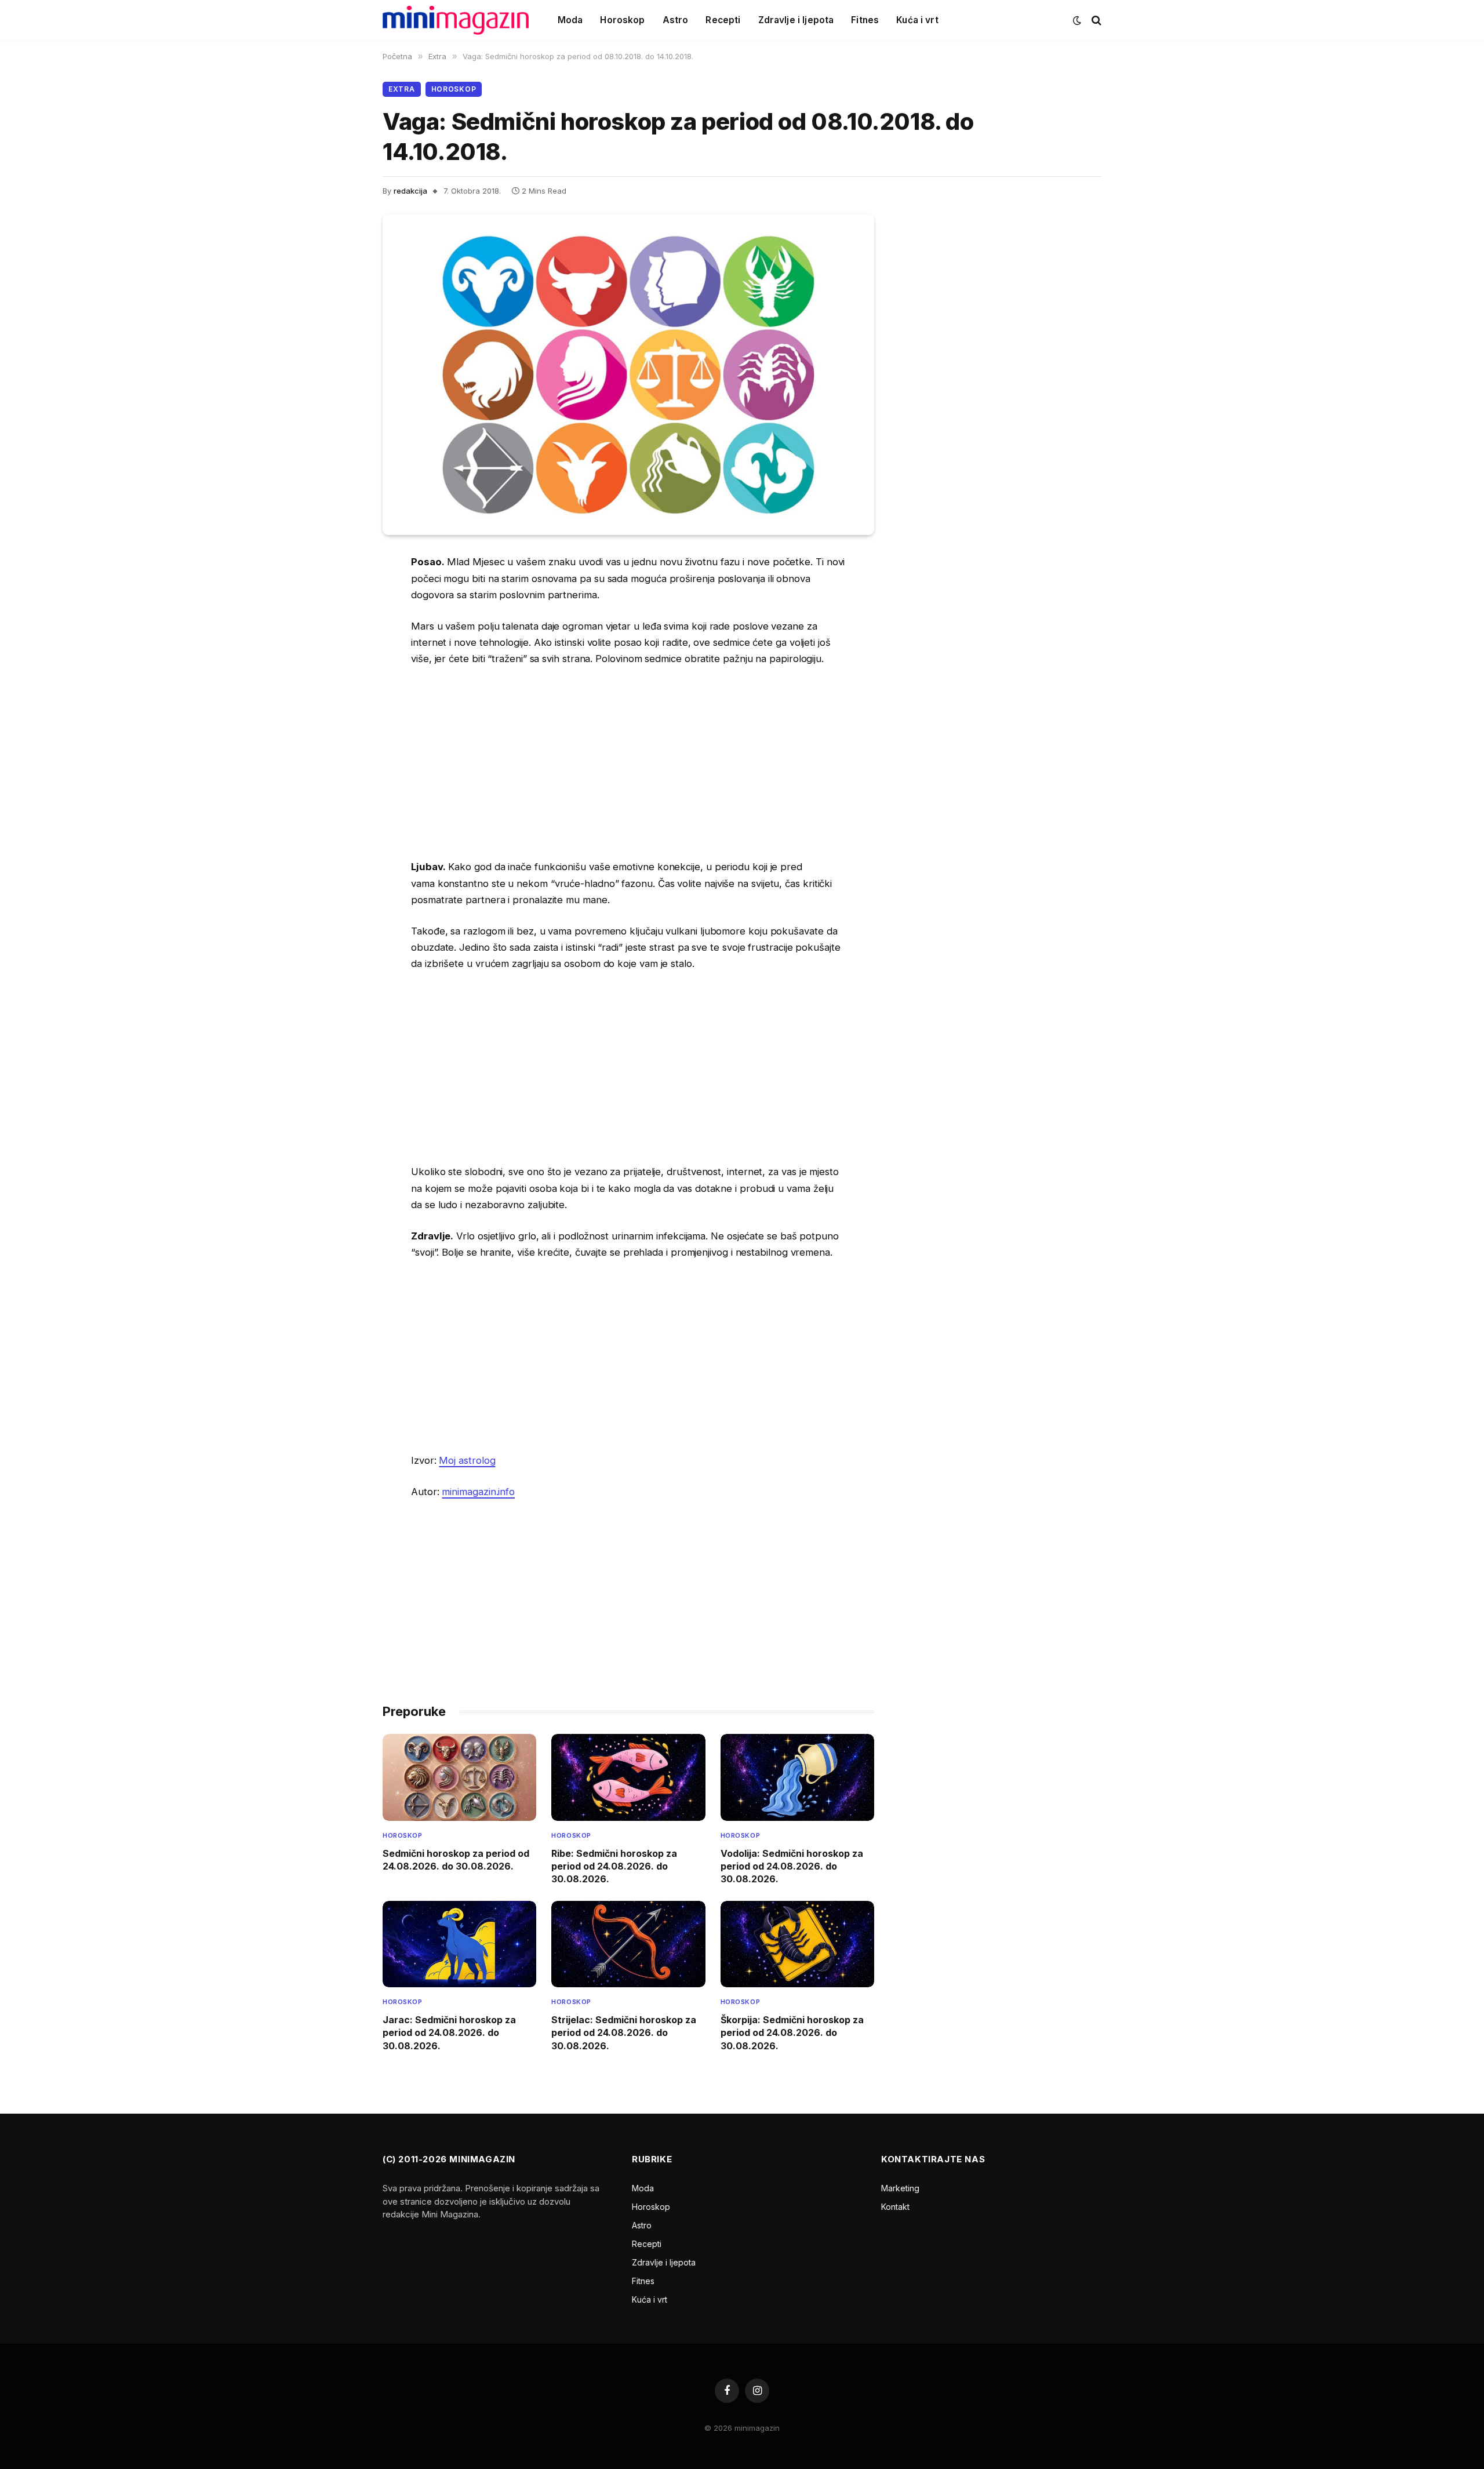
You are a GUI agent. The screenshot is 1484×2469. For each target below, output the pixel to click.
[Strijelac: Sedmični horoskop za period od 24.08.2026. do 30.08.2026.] (628, 1944)
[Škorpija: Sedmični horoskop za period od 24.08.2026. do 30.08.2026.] (797, 1944)
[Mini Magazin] (456, 20)
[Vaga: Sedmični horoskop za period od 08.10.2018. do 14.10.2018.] (628, 374)
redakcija (410, 191)
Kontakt (895, 2207)
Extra (402, 89)
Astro (676, 20)
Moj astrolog (467, 1460)
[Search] (1095, 21)
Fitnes (865, 20)
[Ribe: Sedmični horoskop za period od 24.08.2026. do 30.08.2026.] (628, 1777)
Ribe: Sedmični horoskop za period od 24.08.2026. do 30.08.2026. (614, 1866)
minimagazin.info (478, 1492)
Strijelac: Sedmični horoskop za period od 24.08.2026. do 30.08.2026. (624, 2033)
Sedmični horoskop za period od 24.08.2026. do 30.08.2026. (456, 1860)
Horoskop (622, 20)
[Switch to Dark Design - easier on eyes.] (1077, 20)
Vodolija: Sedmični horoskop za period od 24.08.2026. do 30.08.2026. (792, 1866)
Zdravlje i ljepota (796, 20)
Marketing (900, 2188)
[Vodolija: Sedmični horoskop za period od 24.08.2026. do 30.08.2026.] (797, 1777)
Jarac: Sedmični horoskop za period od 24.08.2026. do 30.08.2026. (449, 2033)
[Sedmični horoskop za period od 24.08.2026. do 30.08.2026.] (459, 1777)
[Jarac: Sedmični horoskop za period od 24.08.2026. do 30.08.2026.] (459, 1944)
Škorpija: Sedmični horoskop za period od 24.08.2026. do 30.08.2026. (792, 2033)
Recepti (723, 20)
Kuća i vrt (917, 20)
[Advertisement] (628, 763)
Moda (570, 20)
